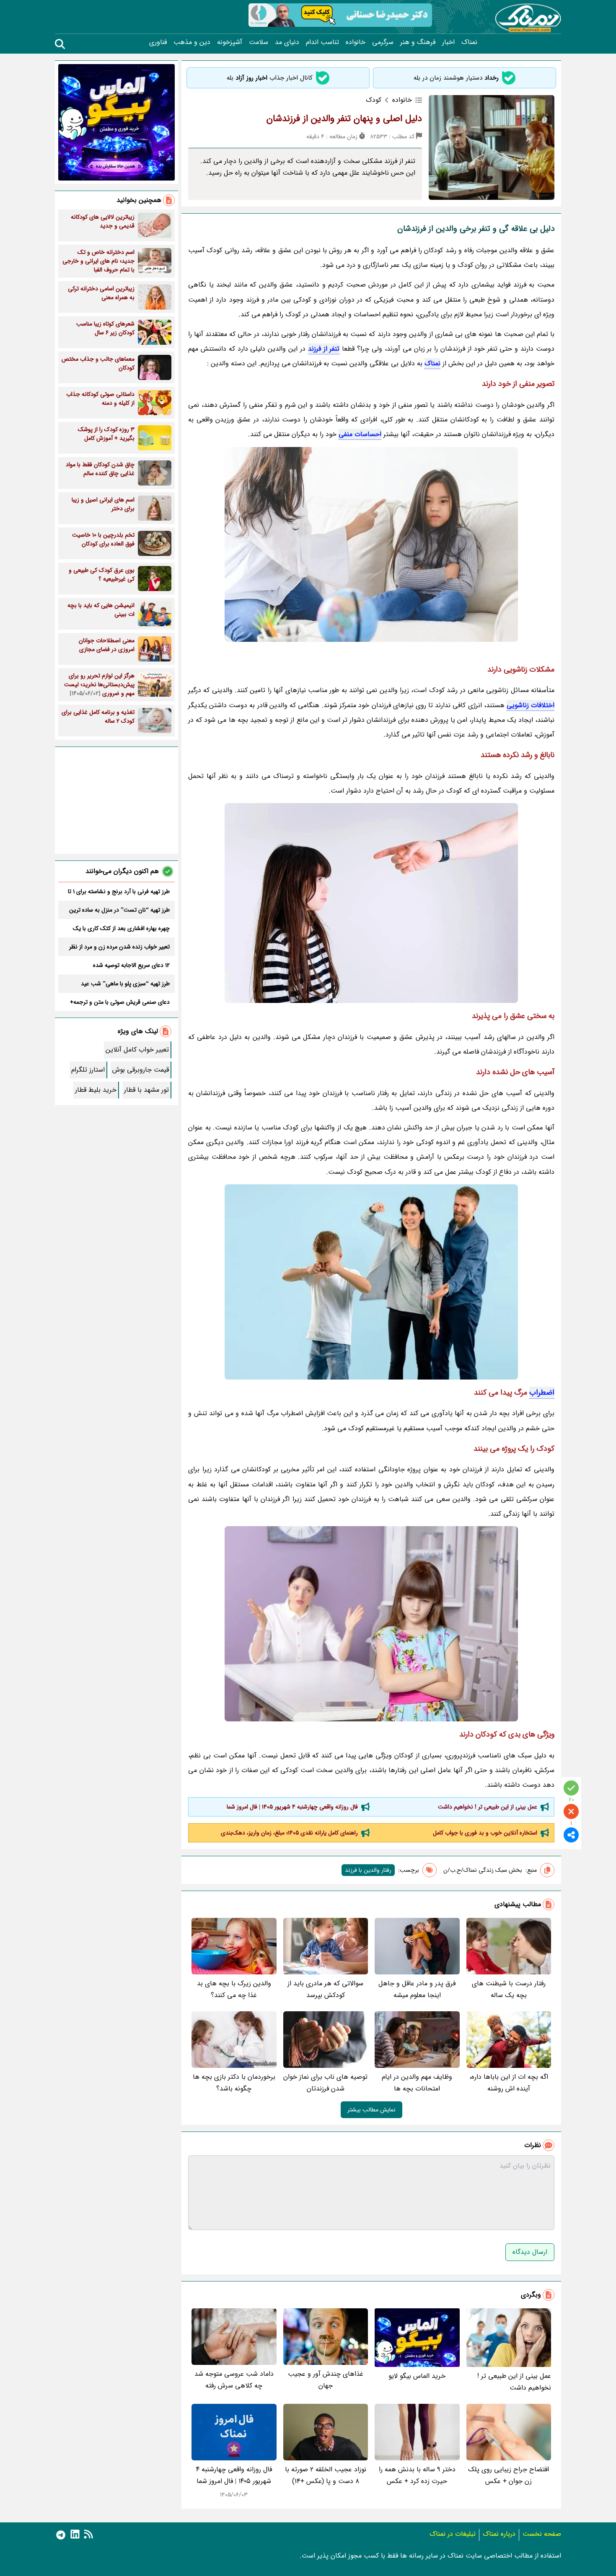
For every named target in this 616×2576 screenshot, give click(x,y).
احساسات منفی (360, 434)
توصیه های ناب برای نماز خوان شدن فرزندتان (325, 2083)
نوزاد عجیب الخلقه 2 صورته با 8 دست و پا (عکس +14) (326, 2475)
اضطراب (542, 1393)
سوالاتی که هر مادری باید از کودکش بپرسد (325, 1989)
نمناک (469, 42)
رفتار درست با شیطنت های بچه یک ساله (509, 1989)
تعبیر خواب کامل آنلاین (137, 1050)
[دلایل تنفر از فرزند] (371, 903)
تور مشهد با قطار (146, 1090)
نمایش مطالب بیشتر (371, 2110)
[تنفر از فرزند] (371, 544)
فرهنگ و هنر (418, 42)
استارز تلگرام (88, 1070)
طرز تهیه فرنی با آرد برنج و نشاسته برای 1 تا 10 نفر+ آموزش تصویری (119, 891)
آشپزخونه (230, 42)
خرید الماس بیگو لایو (417, 2376)
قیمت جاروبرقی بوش (141, 1070)
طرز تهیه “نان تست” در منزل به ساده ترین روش (119, 910)
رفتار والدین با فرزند (368, 1870)
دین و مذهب (192, 42)
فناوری (158, 42)
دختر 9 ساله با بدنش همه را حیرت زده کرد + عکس (417, 2475)
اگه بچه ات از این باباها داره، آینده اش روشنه (509, 2083)
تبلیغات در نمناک (453, 2534)
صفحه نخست (542, 2534)
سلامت (259, 42)
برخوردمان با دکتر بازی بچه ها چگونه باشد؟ (234, 2083)
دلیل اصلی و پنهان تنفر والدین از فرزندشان (344, 119)
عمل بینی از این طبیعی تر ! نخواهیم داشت (488, 1807)
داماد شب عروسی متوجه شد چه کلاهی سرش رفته (234, 2380)
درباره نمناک (499, 2534)
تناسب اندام (322, 42)
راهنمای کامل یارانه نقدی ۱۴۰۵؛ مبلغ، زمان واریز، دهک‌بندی (289, 1833)
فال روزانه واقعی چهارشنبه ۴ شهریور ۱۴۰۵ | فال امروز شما (292, 1807)
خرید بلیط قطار (96, 1090)
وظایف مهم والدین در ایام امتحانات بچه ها (417, 2083)
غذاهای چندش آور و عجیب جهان (326, 2380)
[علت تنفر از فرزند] (371, 1282)
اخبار (448, 42)
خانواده (356, 42)
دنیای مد (287, 42)
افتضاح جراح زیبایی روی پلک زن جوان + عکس (509, 2475)
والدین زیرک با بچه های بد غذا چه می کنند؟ (234, 1989)
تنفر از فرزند (324, 349)
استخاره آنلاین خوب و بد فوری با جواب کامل (485, 1833)
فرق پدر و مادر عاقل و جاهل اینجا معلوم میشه (417, 1989)
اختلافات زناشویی (531, 705)
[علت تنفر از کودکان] (371, 1624)
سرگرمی (383, 42)
